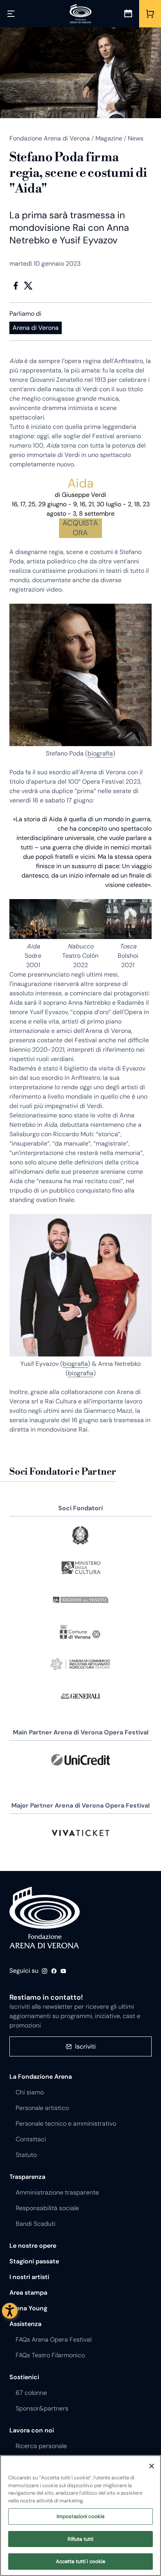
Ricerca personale (41, 2446)
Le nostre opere (33, 2246)
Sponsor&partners (42, 2408)
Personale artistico (42, 2108)
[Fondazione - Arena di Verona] (80, 14)
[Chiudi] (152, 2466)
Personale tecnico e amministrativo (66, 2124)
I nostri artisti (29, 2277)
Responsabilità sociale (47, 2208)
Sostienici (24, 2377)
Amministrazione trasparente (57, 2192)
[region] (80, 2516)
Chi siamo (30, 2092)
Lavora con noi (32, 2430)
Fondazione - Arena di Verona (45, 1918)
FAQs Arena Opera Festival (54, 2339)
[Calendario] (128, 14)
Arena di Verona (36, 328)
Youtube (63, 1971)
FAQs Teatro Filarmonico (50, 2355)
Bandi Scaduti (36, 2224)
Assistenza (25, 2324)
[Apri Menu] (11, 14)
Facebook (16, 286)
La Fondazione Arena (41, 2077)
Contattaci (31, 2139)
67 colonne (31, 2393)
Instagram (45, 1971)
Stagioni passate (34, 2261)
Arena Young (28, 2308)
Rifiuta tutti (81, 2539)
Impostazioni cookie (80, 2516)
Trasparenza (27, 2177)
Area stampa (28, 2293)
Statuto (26, 2155)
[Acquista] (150, 14)
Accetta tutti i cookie (81, 2561)
